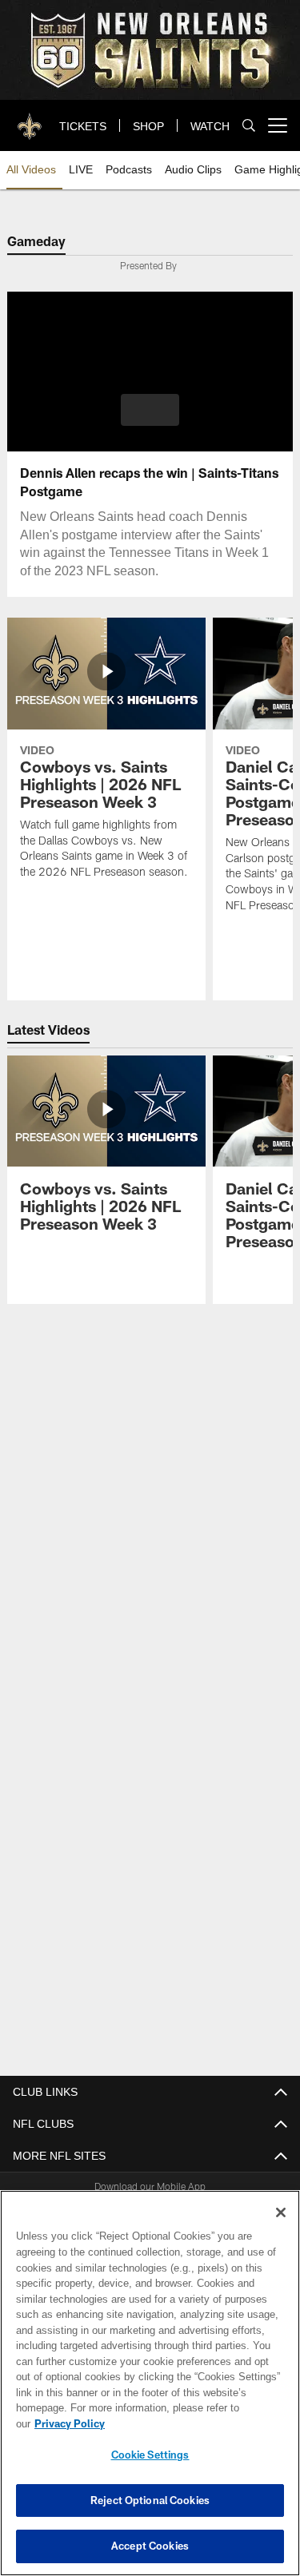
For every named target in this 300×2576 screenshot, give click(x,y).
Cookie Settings (150, 2455)
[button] (150, 410)
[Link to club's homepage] (30, 119)
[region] (150, 2391)
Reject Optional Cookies (150, 2500)
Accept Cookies (150, 2546)
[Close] (281, 2228)
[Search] (249, 126)
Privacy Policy (193, 2423)
